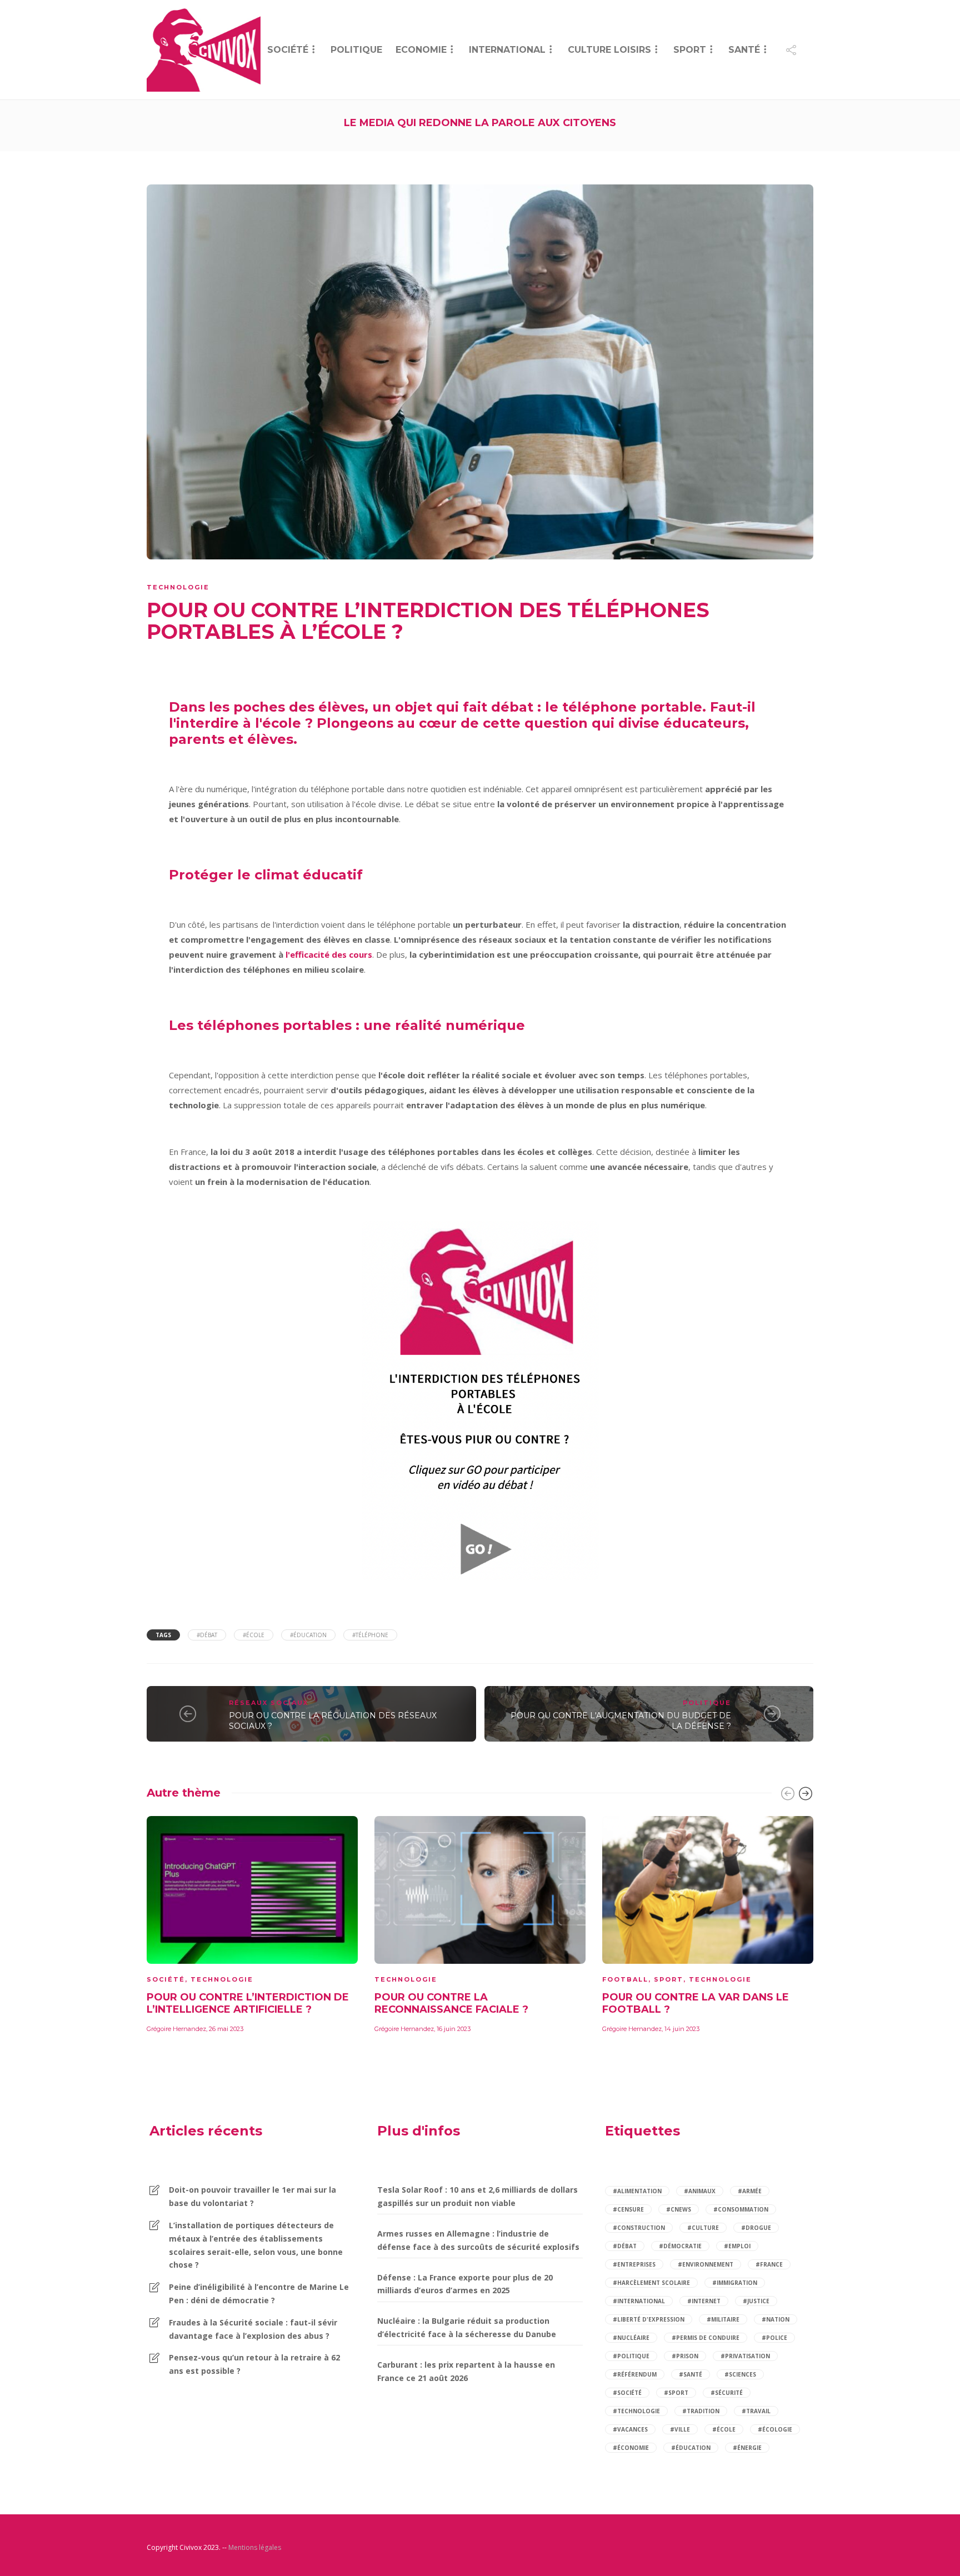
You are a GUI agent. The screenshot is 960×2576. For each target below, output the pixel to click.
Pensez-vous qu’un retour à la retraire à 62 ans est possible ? (254, 2364)
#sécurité (727, 2393)
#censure (628, 2209)
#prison (685, 2356)
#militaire (723, 2319)
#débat (207, 1635)
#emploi (737, 2246)
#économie (631, 2448)
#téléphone (370, 1635)
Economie (421, 50)
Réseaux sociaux (269, 1703)
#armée (750, 2191)
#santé (691, 2374)
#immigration (735, 2283)
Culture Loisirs (609, 50)
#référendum (635, 2374)
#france (769, 2264)
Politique (356, 50)
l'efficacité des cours (329, 954)
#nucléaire (631, 2338)
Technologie (178, 587)
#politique (631, 2356)
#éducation (308, 1635)
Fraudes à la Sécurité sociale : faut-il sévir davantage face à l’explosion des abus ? (253, 2329)
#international (639, 2301)
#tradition (701, 2411)
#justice (756, 2301)
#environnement (706, 2264)
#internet (704, 2301)
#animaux (700, 2191)
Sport (690, 50)
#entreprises (634, 2264)
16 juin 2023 (454, 2029)
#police (774, 2338)
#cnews (679, 2209)
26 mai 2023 (226, 2029)
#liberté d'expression (649, 2319)
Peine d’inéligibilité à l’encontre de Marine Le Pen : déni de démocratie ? (259, 2294)
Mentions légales (255, 2547)
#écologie (775, 2429)
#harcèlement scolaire (651, 2283)
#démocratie (680, 2246)
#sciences (740, 2374)
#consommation (741, 2209)
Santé (744, 50)
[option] (252, 1923)
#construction (639, 2228)
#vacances (630, 2429)
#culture (703, 2228)
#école (254, 1635)
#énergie (747, 2448)
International (507, 50)
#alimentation (637, 2191)
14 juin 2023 (682, 2029)
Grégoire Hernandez (176, 2029)
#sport (676, 2393)
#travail (756, 2411)
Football (625, 1979)
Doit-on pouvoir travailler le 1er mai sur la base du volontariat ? (252, 2196)
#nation (776, 2319)
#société (627, 2393)
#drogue (756, 2228)
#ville (680, 2429)
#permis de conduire (706, 2338)
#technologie (636, 2411)
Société (288, 50)
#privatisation (745, 2356)
